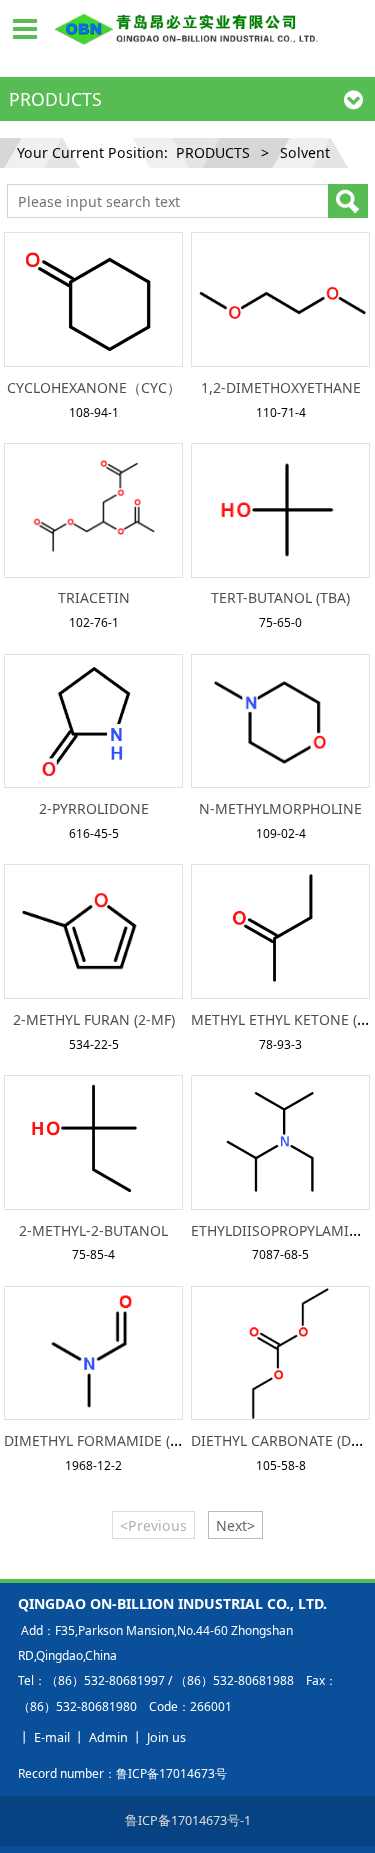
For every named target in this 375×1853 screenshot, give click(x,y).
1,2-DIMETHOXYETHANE (281, 387)
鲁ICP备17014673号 (171, 1773)
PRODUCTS (213, 152)
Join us (166, 1737)
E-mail (52, 1737)
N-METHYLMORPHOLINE (280, 808)
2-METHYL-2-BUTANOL (93, 1230)
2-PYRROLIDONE (94, 808)
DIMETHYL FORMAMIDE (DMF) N (111, 1440)
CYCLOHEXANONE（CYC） (94, 387)
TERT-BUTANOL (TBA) (280, 597)
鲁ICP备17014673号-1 (188, 1820)
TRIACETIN (94, 597)
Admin (108, 1737)
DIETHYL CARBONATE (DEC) (281, 1440)
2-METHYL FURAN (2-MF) (94, 1019)
